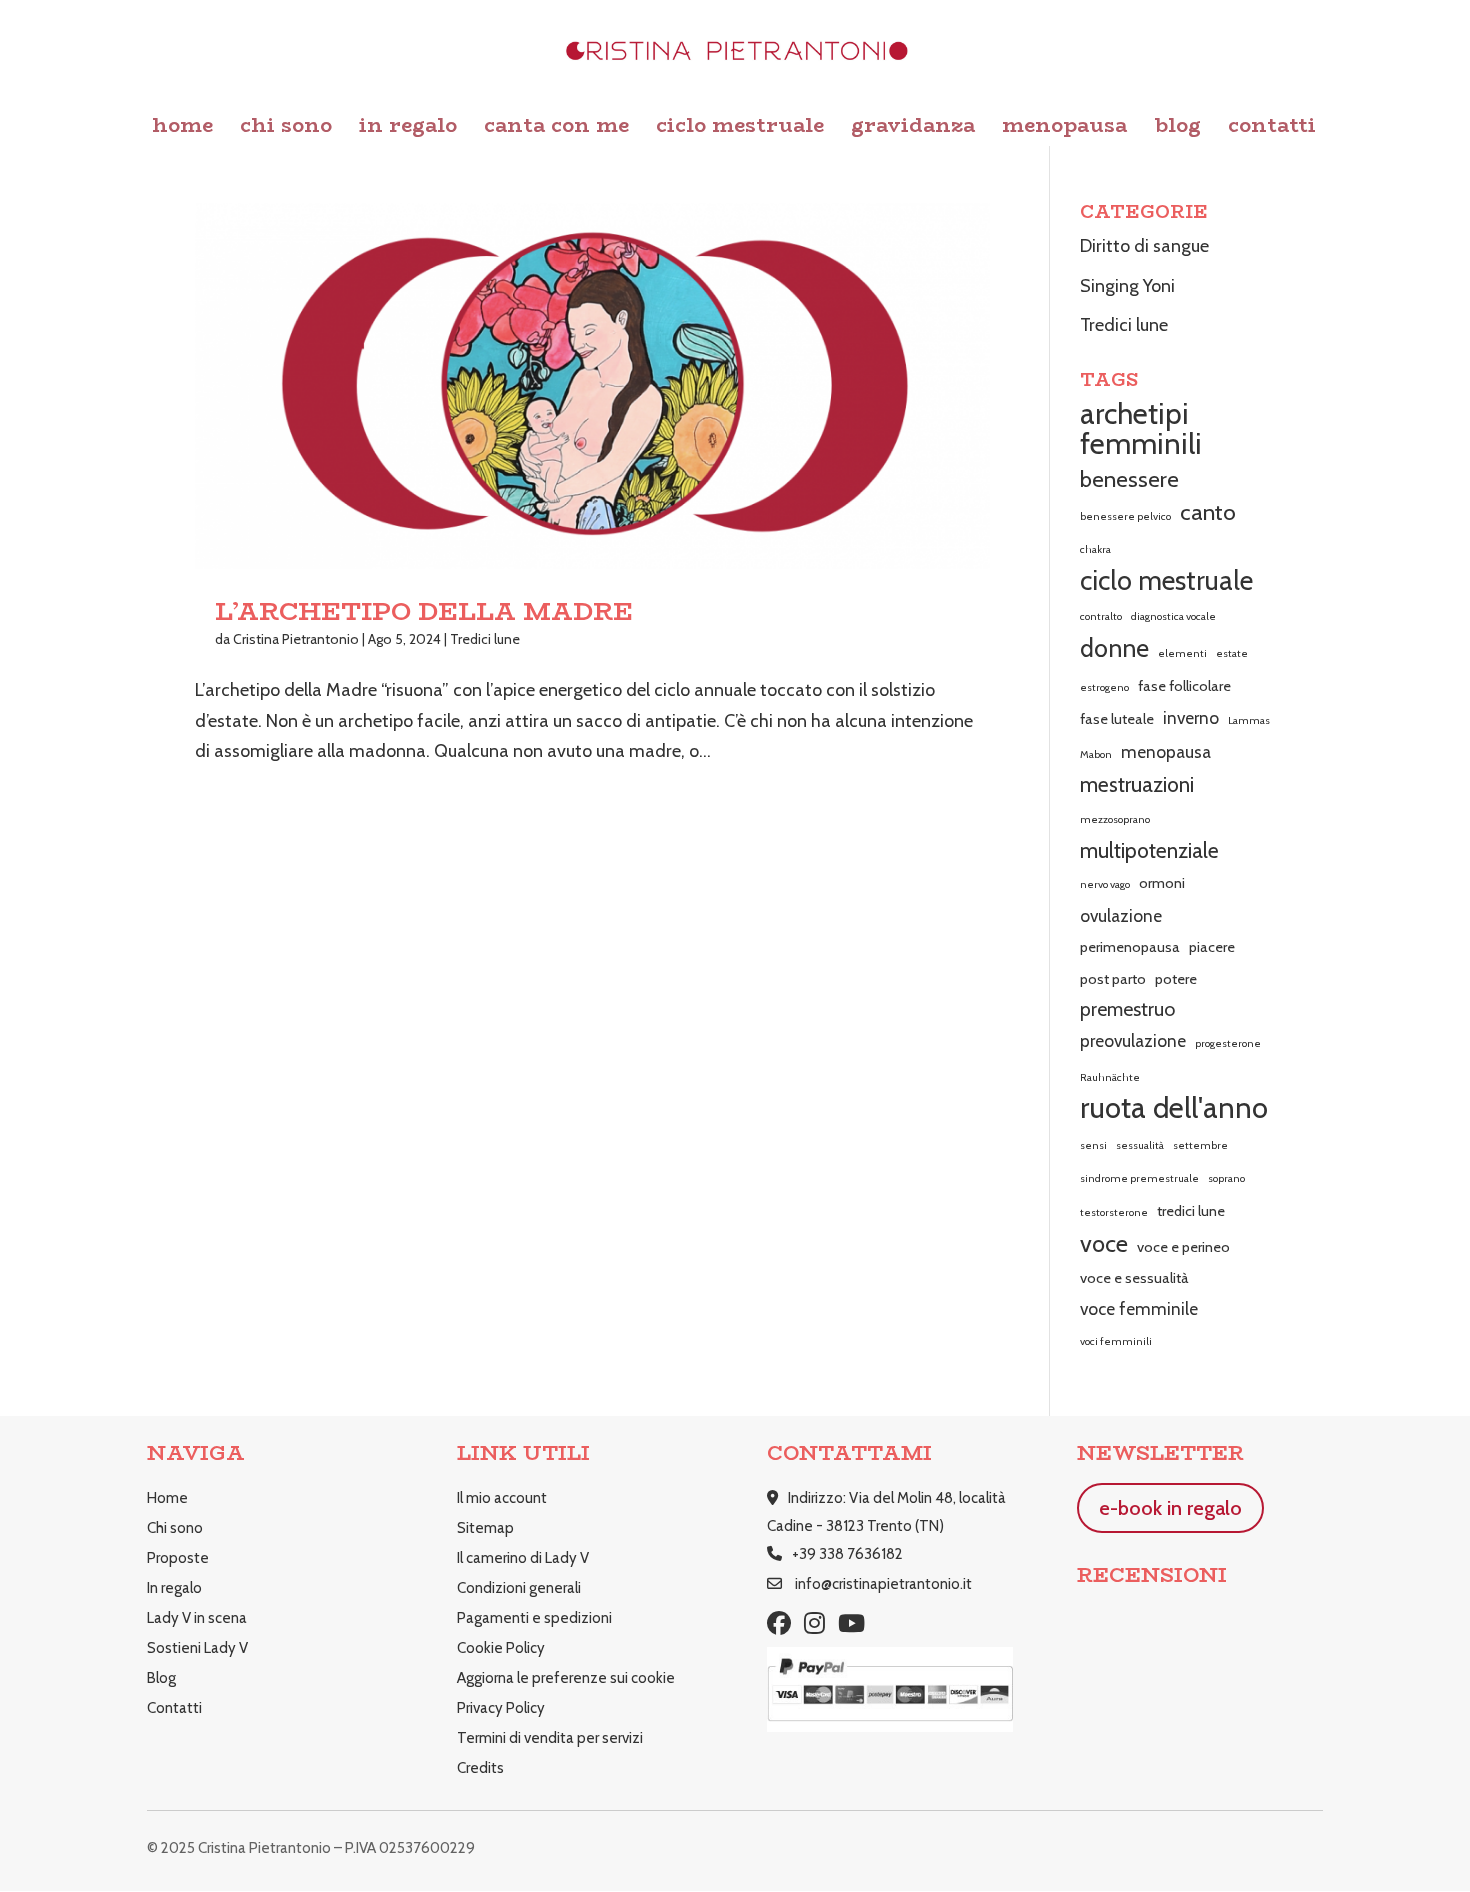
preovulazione (1133, 1040)
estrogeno (1104, 687)
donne (1114, 648)
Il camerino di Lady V (523, 1558)
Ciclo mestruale (740, 129)
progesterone (1228, 1043)
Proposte (178, 1558)
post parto (1113, 979)
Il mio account (502, 1498)
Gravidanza (913, 129)
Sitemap (485, 1528)
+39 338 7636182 (847, 1554)
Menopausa (1064, 129)
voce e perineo (1183, 1247)
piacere (1212, 947)
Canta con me (556, 129)
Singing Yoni (1127, 286)
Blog (1177, 129)
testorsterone (1114, 1212)
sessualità (1140, 1145)
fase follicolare (1184, 686)
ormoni (1162, 883)
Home (182, 129)
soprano (1226, 1178)
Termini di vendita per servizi (550, 1738)
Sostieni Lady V (197, 1648)
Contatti (1272, 129)
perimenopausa (1130, 947)
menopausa (1166, 751)
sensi (1093, 1145)
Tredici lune (485, 639)
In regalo (408, 129)
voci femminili (1116, 1341)
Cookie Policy (501, 1648)
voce (1104, 1243)
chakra (1095, 549)
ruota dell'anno (1174, 1108)
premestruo (1127, 1009)
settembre (1200, 1145)
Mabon (1096, 754)
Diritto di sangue (1144, 246)
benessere (1129, 479)
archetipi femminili (1141, 429)
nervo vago (1105, 884)
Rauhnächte (1110, 1077)
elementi (1182, 653)
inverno (1191, 717)
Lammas (1249, 720)
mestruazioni (1137, 784)
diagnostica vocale (1173, 616)
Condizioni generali (519, 1588)
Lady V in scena (197, 1618)
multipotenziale (1149, 850)
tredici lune (1191, 1211)
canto (1208, 512)
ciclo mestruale (1166, 581)
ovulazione (1121, 915)
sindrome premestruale (1139, 1178)
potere (1176, 979)
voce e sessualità (1134, 1278)
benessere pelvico (1125, 516)
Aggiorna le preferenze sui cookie (566, 1678)
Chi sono (286, 129)
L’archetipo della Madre (424, 611)
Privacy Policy (501, 1708)
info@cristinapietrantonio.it (883, 1584)
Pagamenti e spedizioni (534, 1618)
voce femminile (1139, 1308)
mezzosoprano (1115, 819)
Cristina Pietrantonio (296, 639)
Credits (480, 1768)
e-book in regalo (1170, 1508)
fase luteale (1117, 719)
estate (1232, 653)
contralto (1101, 616)
